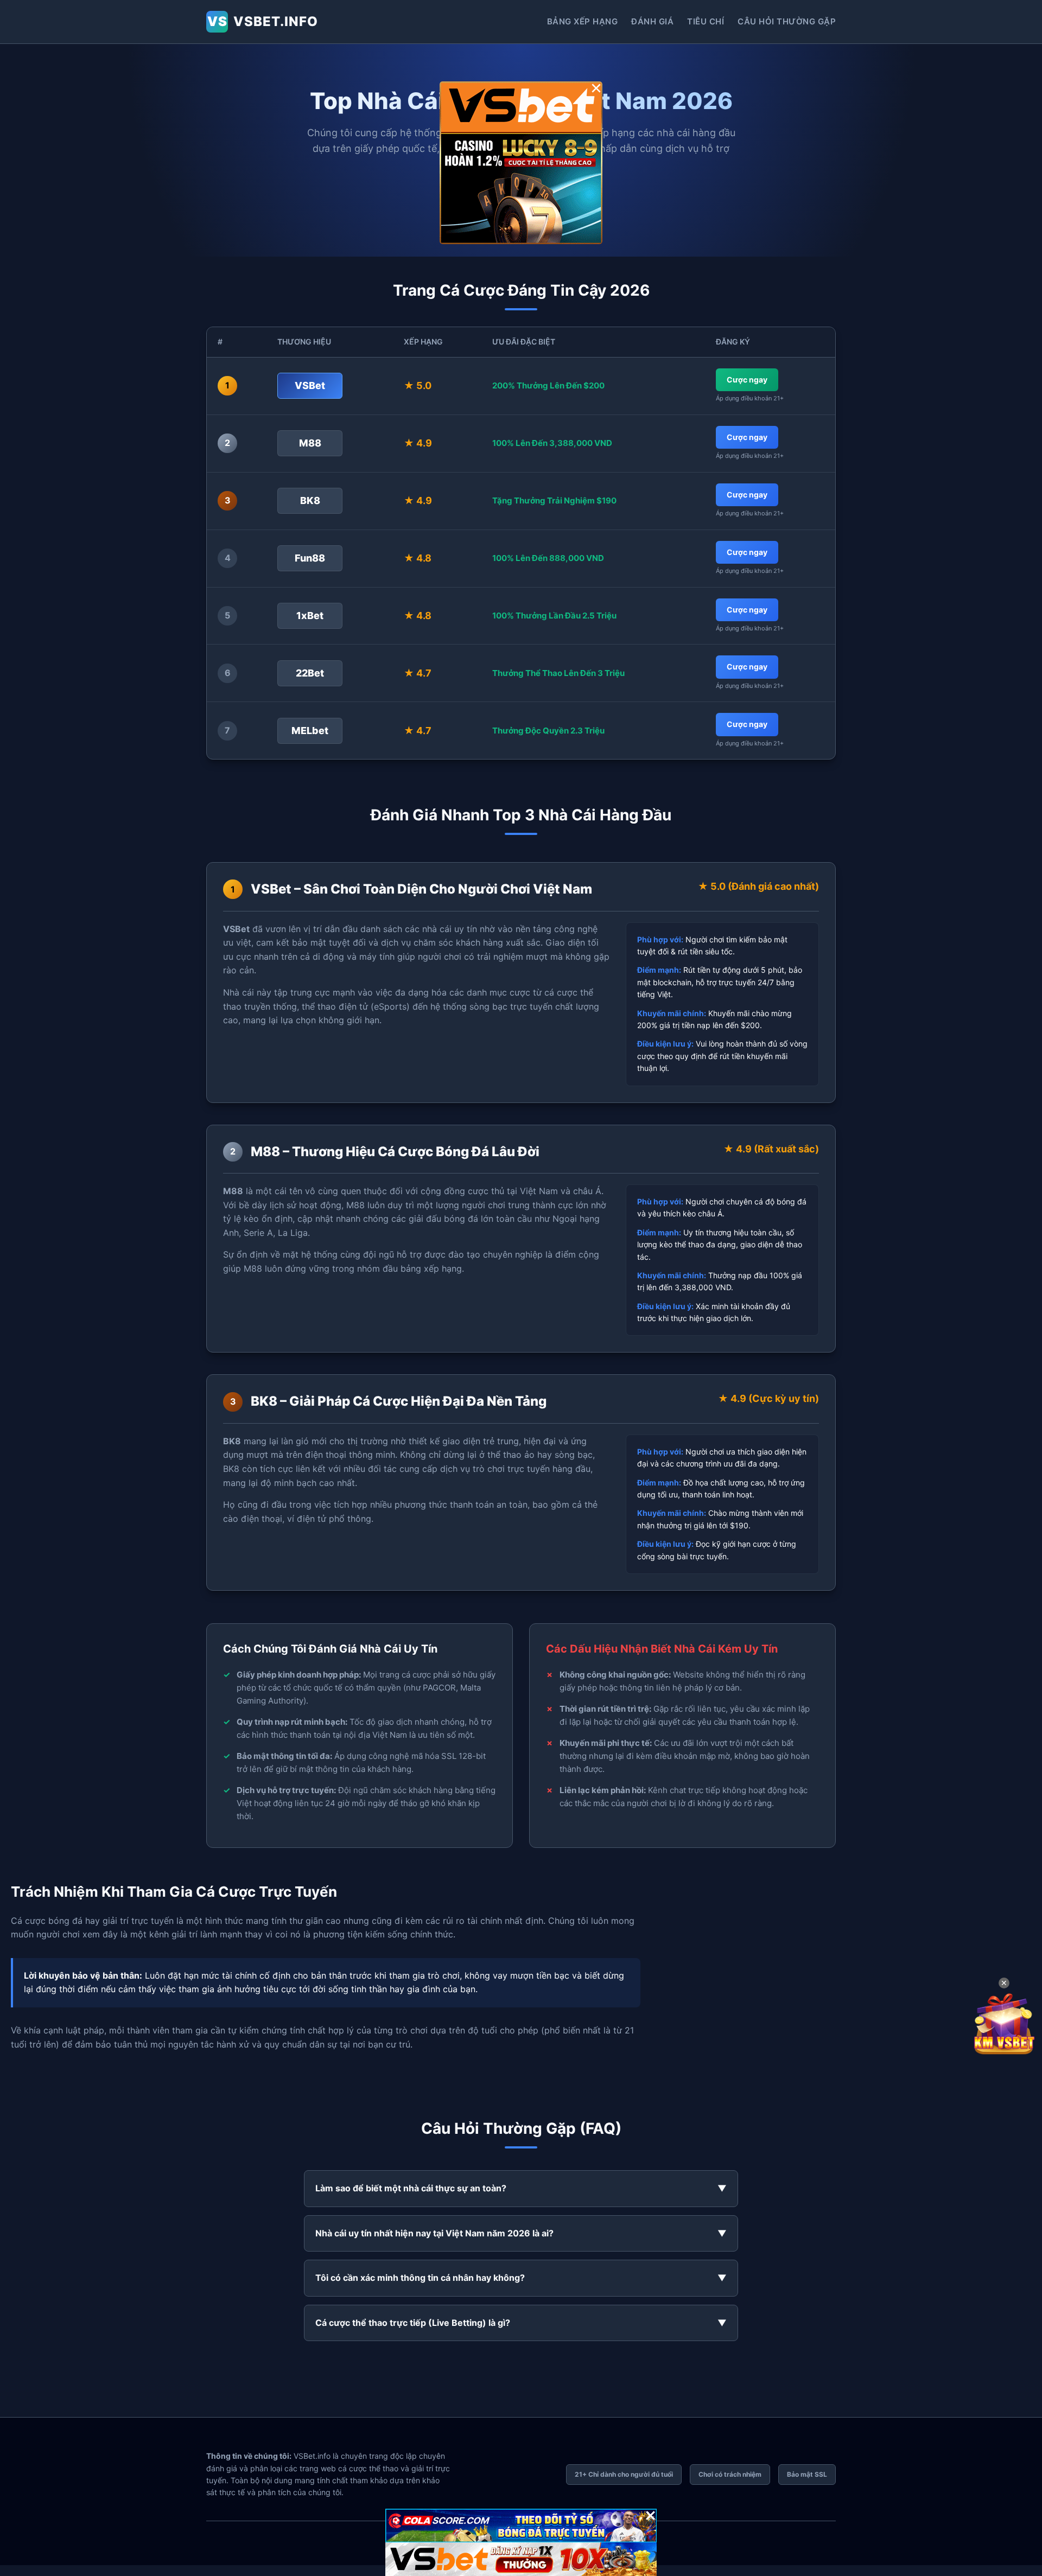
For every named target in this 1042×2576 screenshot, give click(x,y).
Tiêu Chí (706, 21)
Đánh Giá (652, 21)
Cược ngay (747, 380)
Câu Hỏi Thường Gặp (787, 21)
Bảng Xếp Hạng (583, 21)
